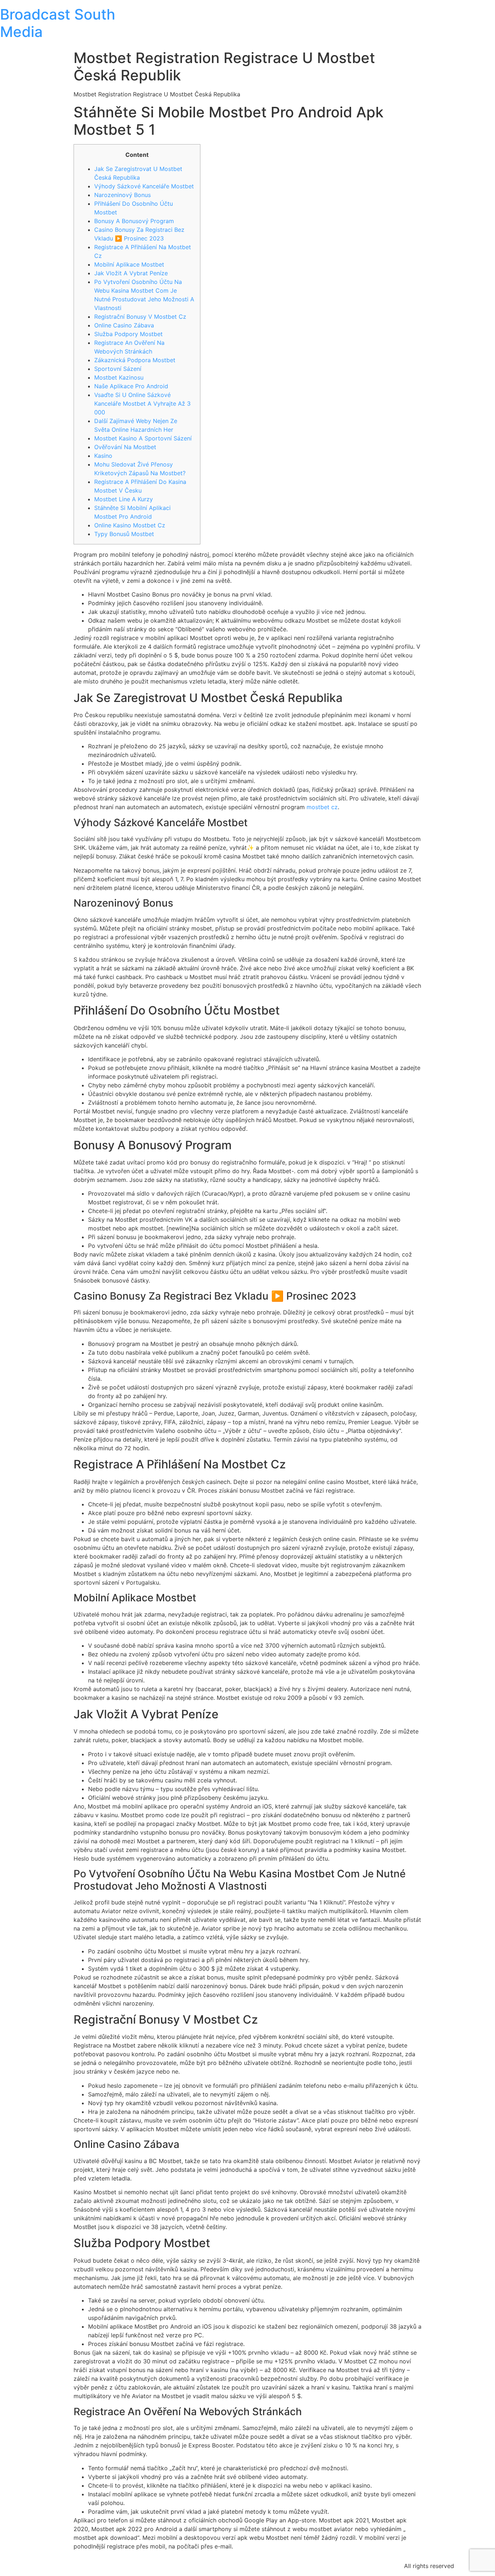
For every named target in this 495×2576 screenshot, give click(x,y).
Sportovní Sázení (118, 369)
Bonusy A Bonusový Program (134, 221)
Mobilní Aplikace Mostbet (129, 264)
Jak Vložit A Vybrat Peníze (131, 273)
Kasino (103, 456)
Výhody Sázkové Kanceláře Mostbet (144, 186)
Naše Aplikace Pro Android (131, 386)
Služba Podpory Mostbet (128, 334)
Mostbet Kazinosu (119, 377)
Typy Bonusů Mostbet (124, 534)
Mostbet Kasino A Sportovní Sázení (143, 438)
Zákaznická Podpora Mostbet (135, 360)
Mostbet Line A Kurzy (124, 499)
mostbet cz (322, 807)
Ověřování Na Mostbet (125, 447)
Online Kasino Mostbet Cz (130, 525)
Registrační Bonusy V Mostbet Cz (140, 317)
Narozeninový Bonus (122, 195)
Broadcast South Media (58, 23)
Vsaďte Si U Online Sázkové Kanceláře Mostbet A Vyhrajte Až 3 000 (142, 403)
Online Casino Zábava (124, 325)
